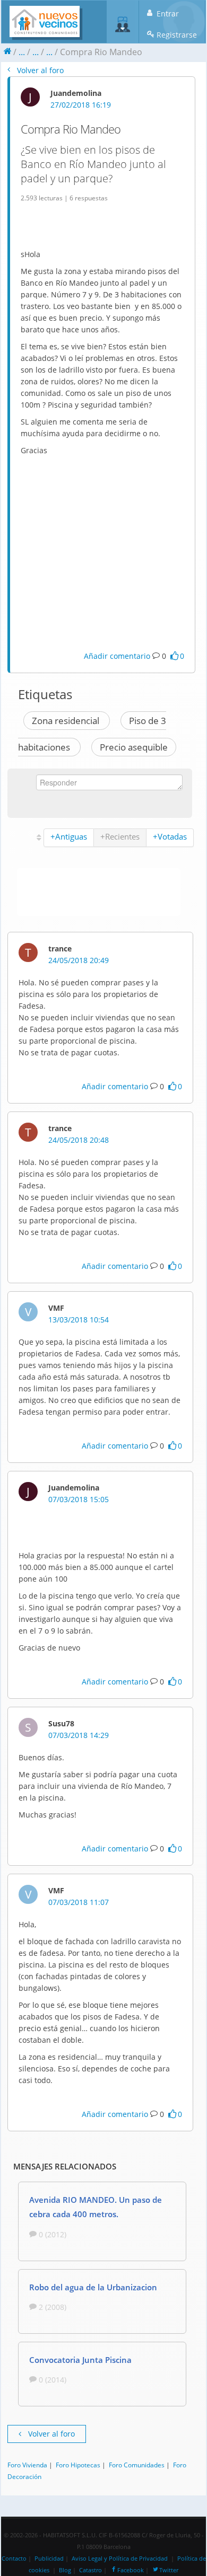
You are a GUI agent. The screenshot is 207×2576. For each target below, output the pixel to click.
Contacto (14, 2559)
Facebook (131, 2570)
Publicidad (49, 2559)
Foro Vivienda (27, 2465)
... (22, 52)
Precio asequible (134, 747)
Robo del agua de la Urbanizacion (93, 2287)
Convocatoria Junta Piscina (80, 2360)
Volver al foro (39, 70)
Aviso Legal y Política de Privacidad (120, 2559)
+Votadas (170, 836)
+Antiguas (69, 836)
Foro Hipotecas (78, 2465)
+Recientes (120, 836)
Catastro (90, 2570)
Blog (65, 2570)
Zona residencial (67, 721)
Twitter (169, 2570)
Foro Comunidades (137, 2465)
